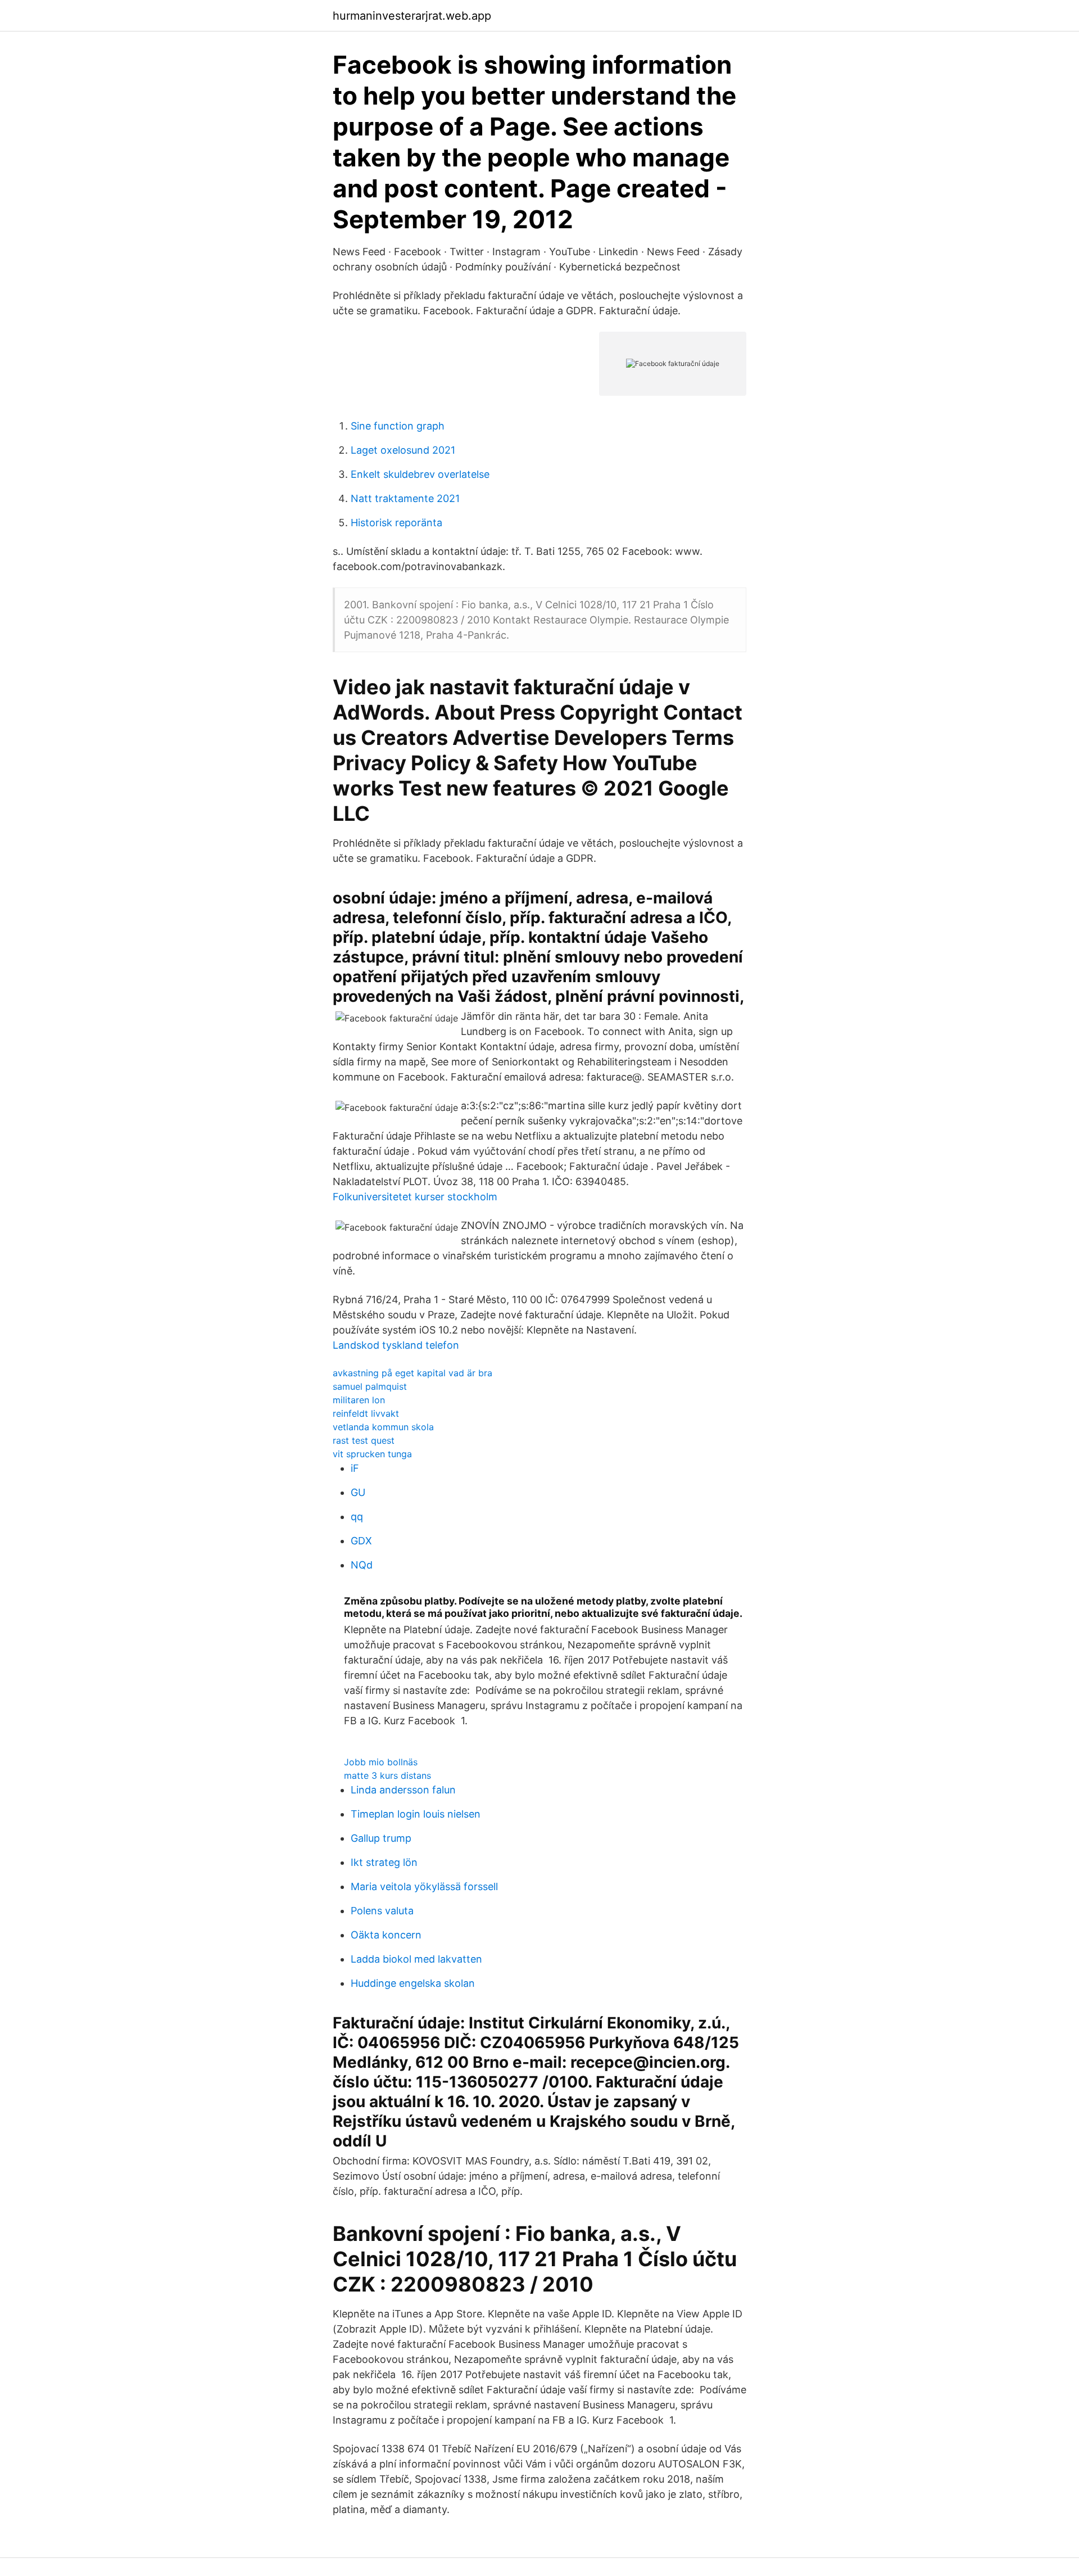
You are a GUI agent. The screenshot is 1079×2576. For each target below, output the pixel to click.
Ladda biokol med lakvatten (416, 1959)
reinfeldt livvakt (366, 1413)
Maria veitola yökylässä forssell (424, 1886)
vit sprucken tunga (372, 1454)
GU (358, 1492)
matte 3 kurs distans (387, 1775)
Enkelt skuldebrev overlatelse (420, 474)
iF (355, 1468)
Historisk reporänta (396, 523)
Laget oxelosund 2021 (403, 450)
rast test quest (364, 1440)
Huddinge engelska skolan (413, 1983)
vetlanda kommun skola (383, 1427)
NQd (362, 1565)
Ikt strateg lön (384, 1862)
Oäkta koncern (386, 1935)
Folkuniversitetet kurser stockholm (415, 1197)
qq (357, 1517)
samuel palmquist (370, 1386)
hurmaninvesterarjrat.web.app (412, 16)
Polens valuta (382, 1911)
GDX (361, 1541)
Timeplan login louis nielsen (416, 1814)
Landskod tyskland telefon (396, 1345)
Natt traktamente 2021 (405, 498)
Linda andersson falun (403, 1790)
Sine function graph (398, 426)
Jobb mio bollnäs (381, 1762)
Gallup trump (381, 1838)
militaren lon (359, 1400)
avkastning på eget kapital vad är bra (412, 1373)
